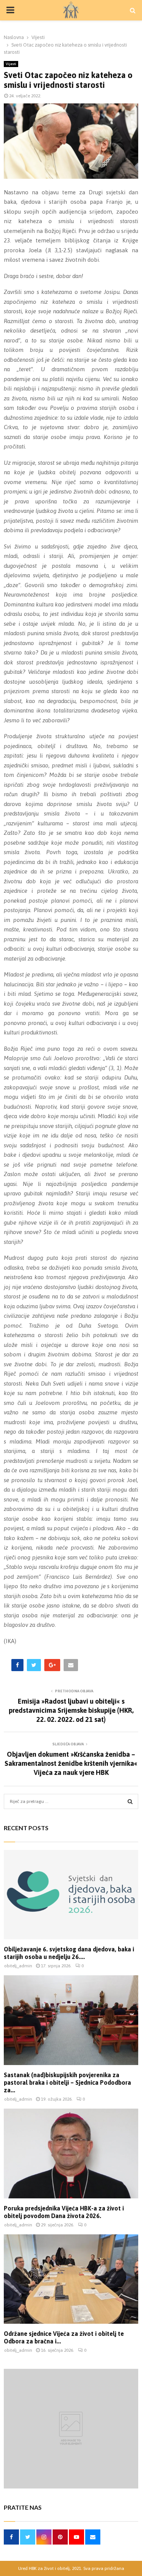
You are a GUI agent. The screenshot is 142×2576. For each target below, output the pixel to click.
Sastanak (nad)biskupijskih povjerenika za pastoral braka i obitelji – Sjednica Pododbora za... (67, 2082)
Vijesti (11, 64)
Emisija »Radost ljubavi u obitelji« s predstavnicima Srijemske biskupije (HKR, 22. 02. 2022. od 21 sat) (71, 1710)
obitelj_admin (18, 1966)
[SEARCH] (130, 1801)
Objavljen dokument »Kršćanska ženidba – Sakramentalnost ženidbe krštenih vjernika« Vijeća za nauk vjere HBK (71, 1763)
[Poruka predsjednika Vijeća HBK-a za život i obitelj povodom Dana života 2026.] (71, 2153)
